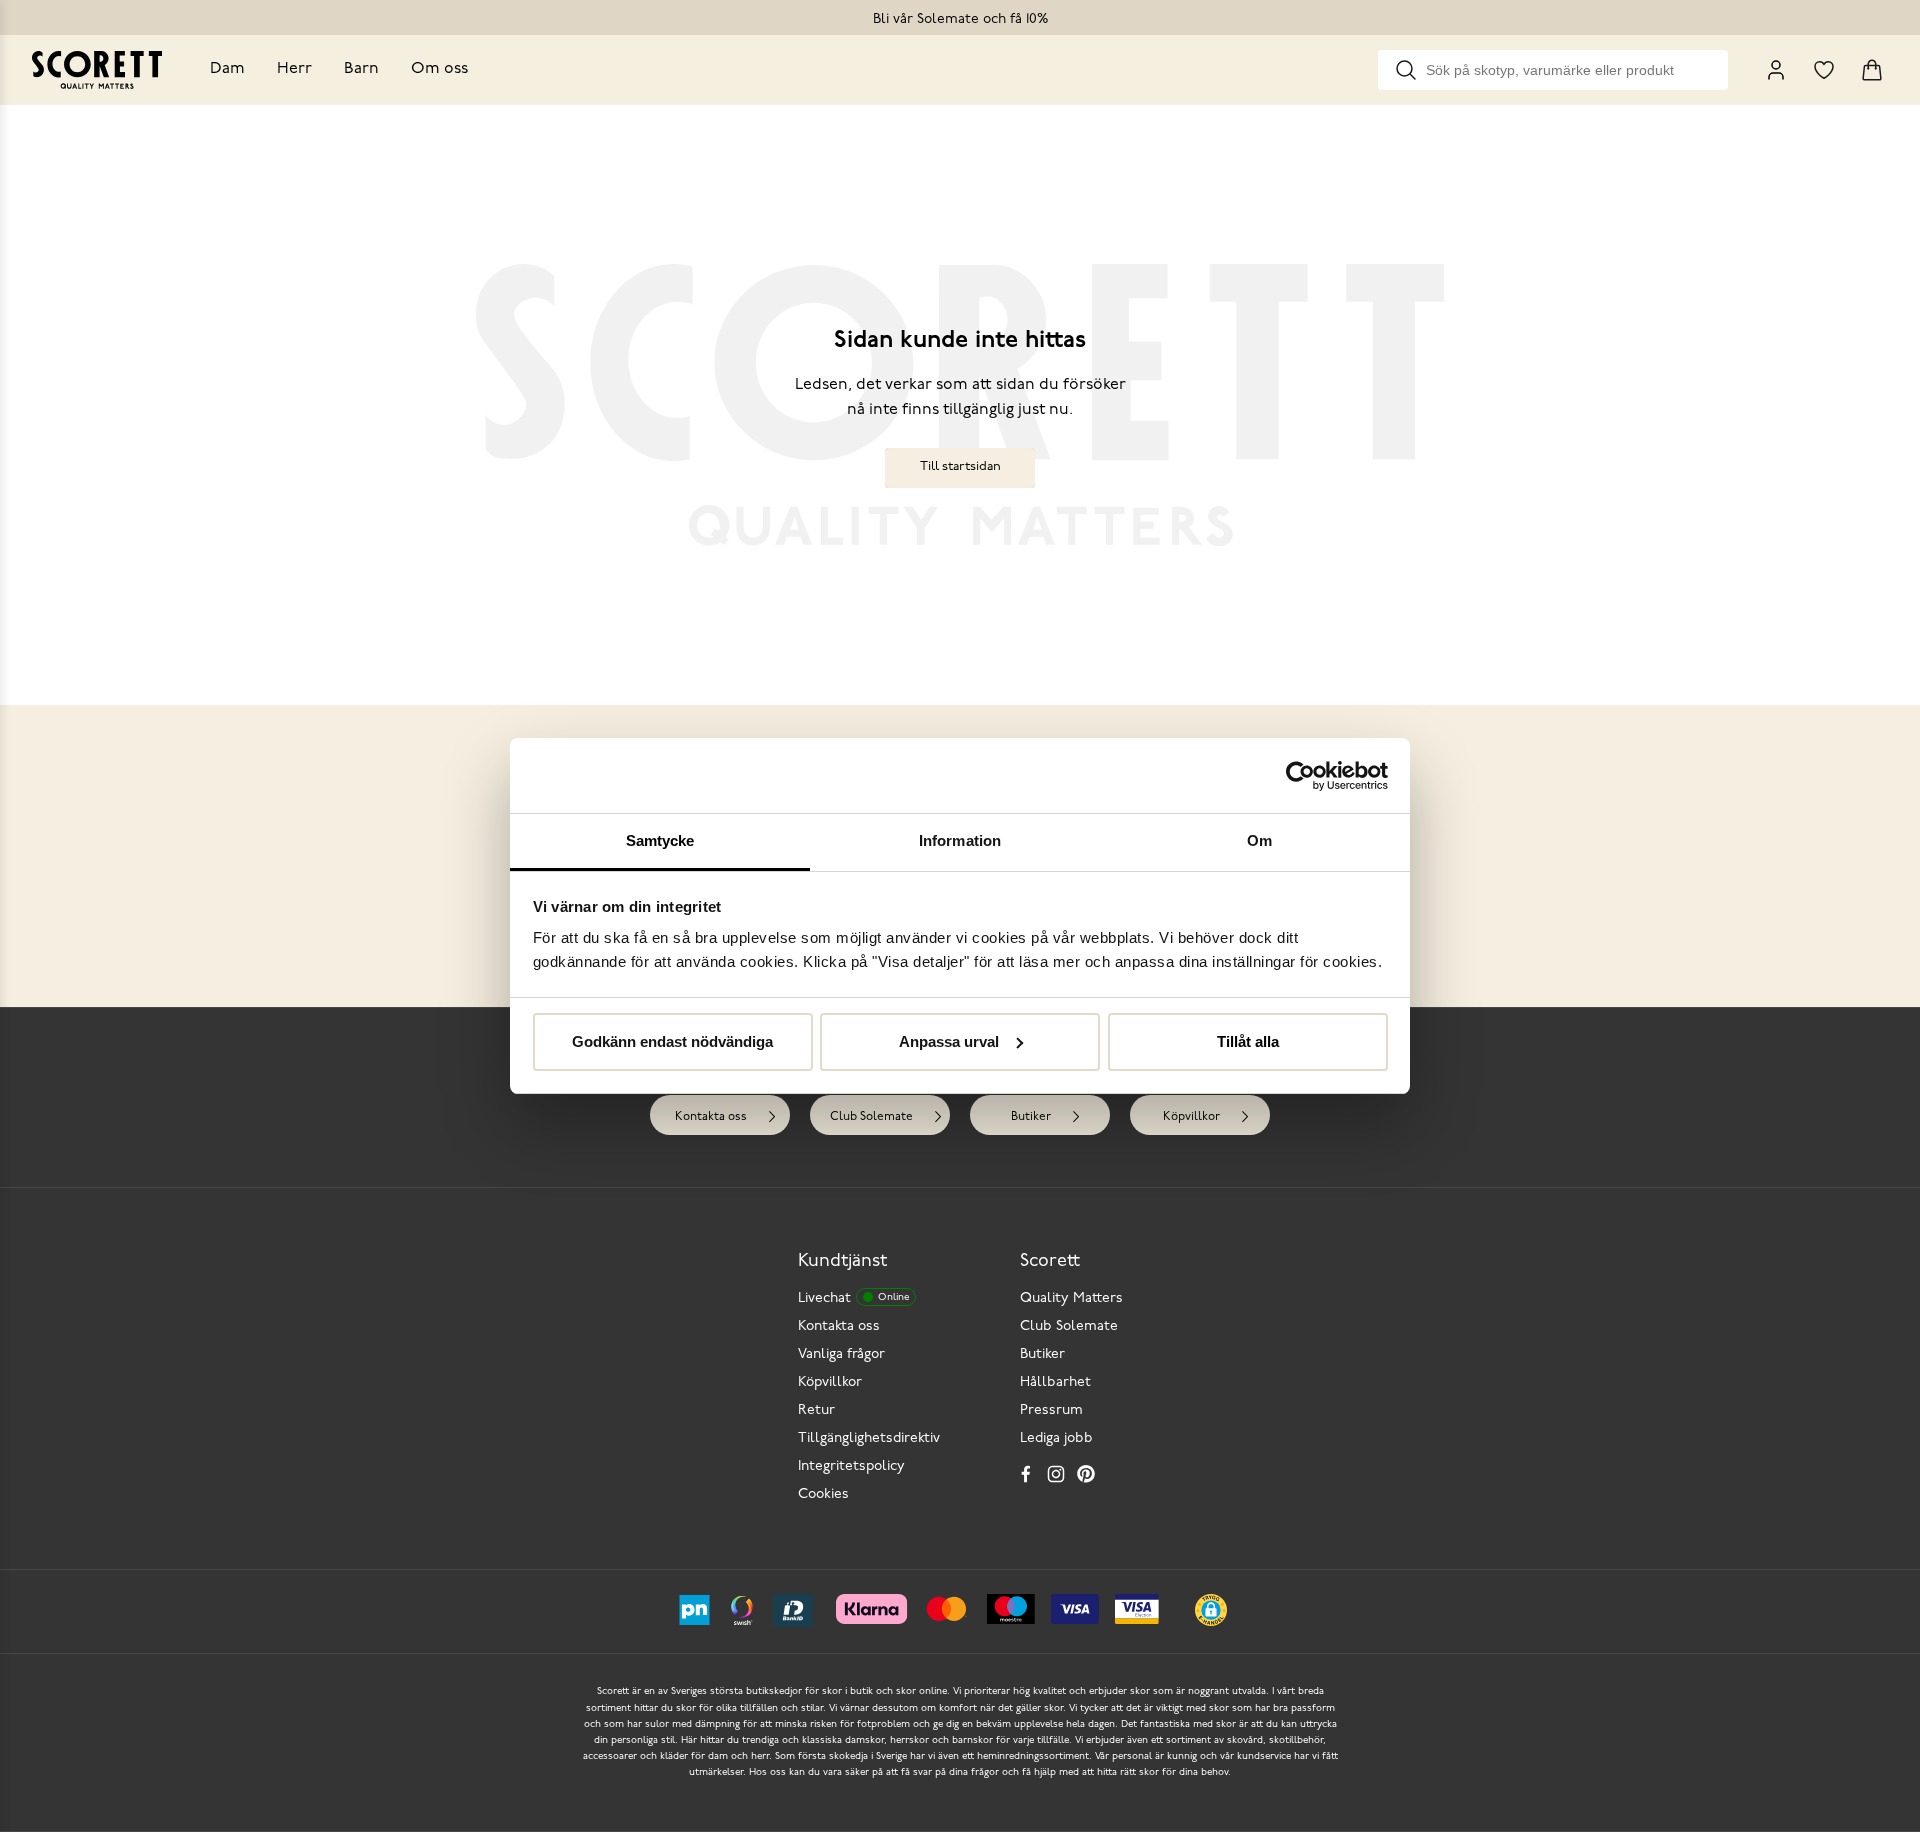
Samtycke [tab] (660, 840)
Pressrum (1051, 1410)
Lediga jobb (1056, 1438)
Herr (294, 69)
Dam (227, 69)
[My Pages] (1776, 70)
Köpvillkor (1191, 1117)
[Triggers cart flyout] (1872, 70)
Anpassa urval (949, 1041)
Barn (361, 69)
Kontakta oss (711, 1117)
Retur (816, 1410)
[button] (1211, 1610)
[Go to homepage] (97, 70)
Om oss (439, 69)
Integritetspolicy (851, 1466)
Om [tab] (1259, 840)
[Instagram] (1056, 1474)
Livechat (853, 1298)
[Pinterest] (1086, 1474)
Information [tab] (960, 840)
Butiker (1031, 1117)
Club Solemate (871, 1117)
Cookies (823, 1494)
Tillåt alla (1248, 1041)
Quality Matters (1071, 1298)
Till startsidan (960, 466)
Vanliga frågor (841, 1354)
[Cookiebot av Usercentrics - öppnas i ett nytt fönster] (1300, 776)
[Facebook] (1026, 1474)
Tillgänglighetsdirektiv (869, 1438)
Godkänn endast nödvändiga (672, 1041)
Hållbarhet (1055, 1382)
